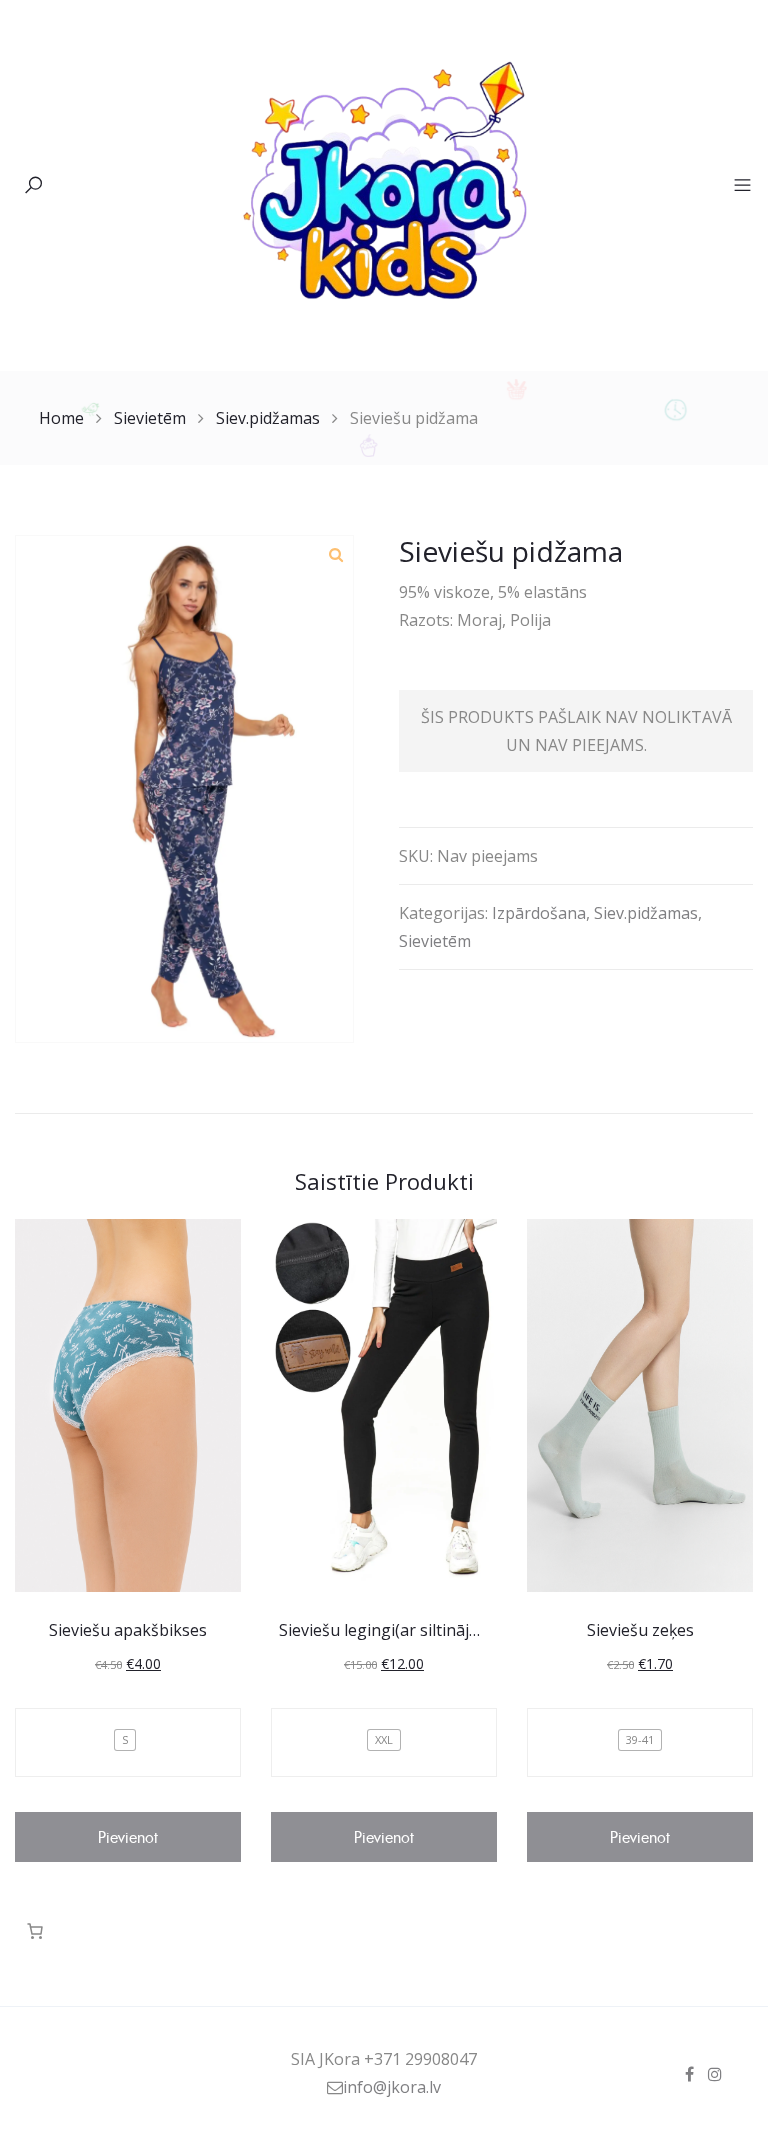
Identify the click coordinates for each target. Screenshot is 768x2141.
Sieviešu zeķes (640, 1630)
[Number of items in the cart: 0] (35, 1931)
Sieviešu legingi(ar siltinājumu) (393, 1630)
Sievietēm (150, 418)
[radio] (125, 1740)
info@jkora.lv (392, 2087)
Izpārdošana (539, 913)
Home (61, 418)
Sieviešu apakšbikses (128, 1630)
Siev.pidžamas (268, 418)
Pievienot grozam (128, 1844)
